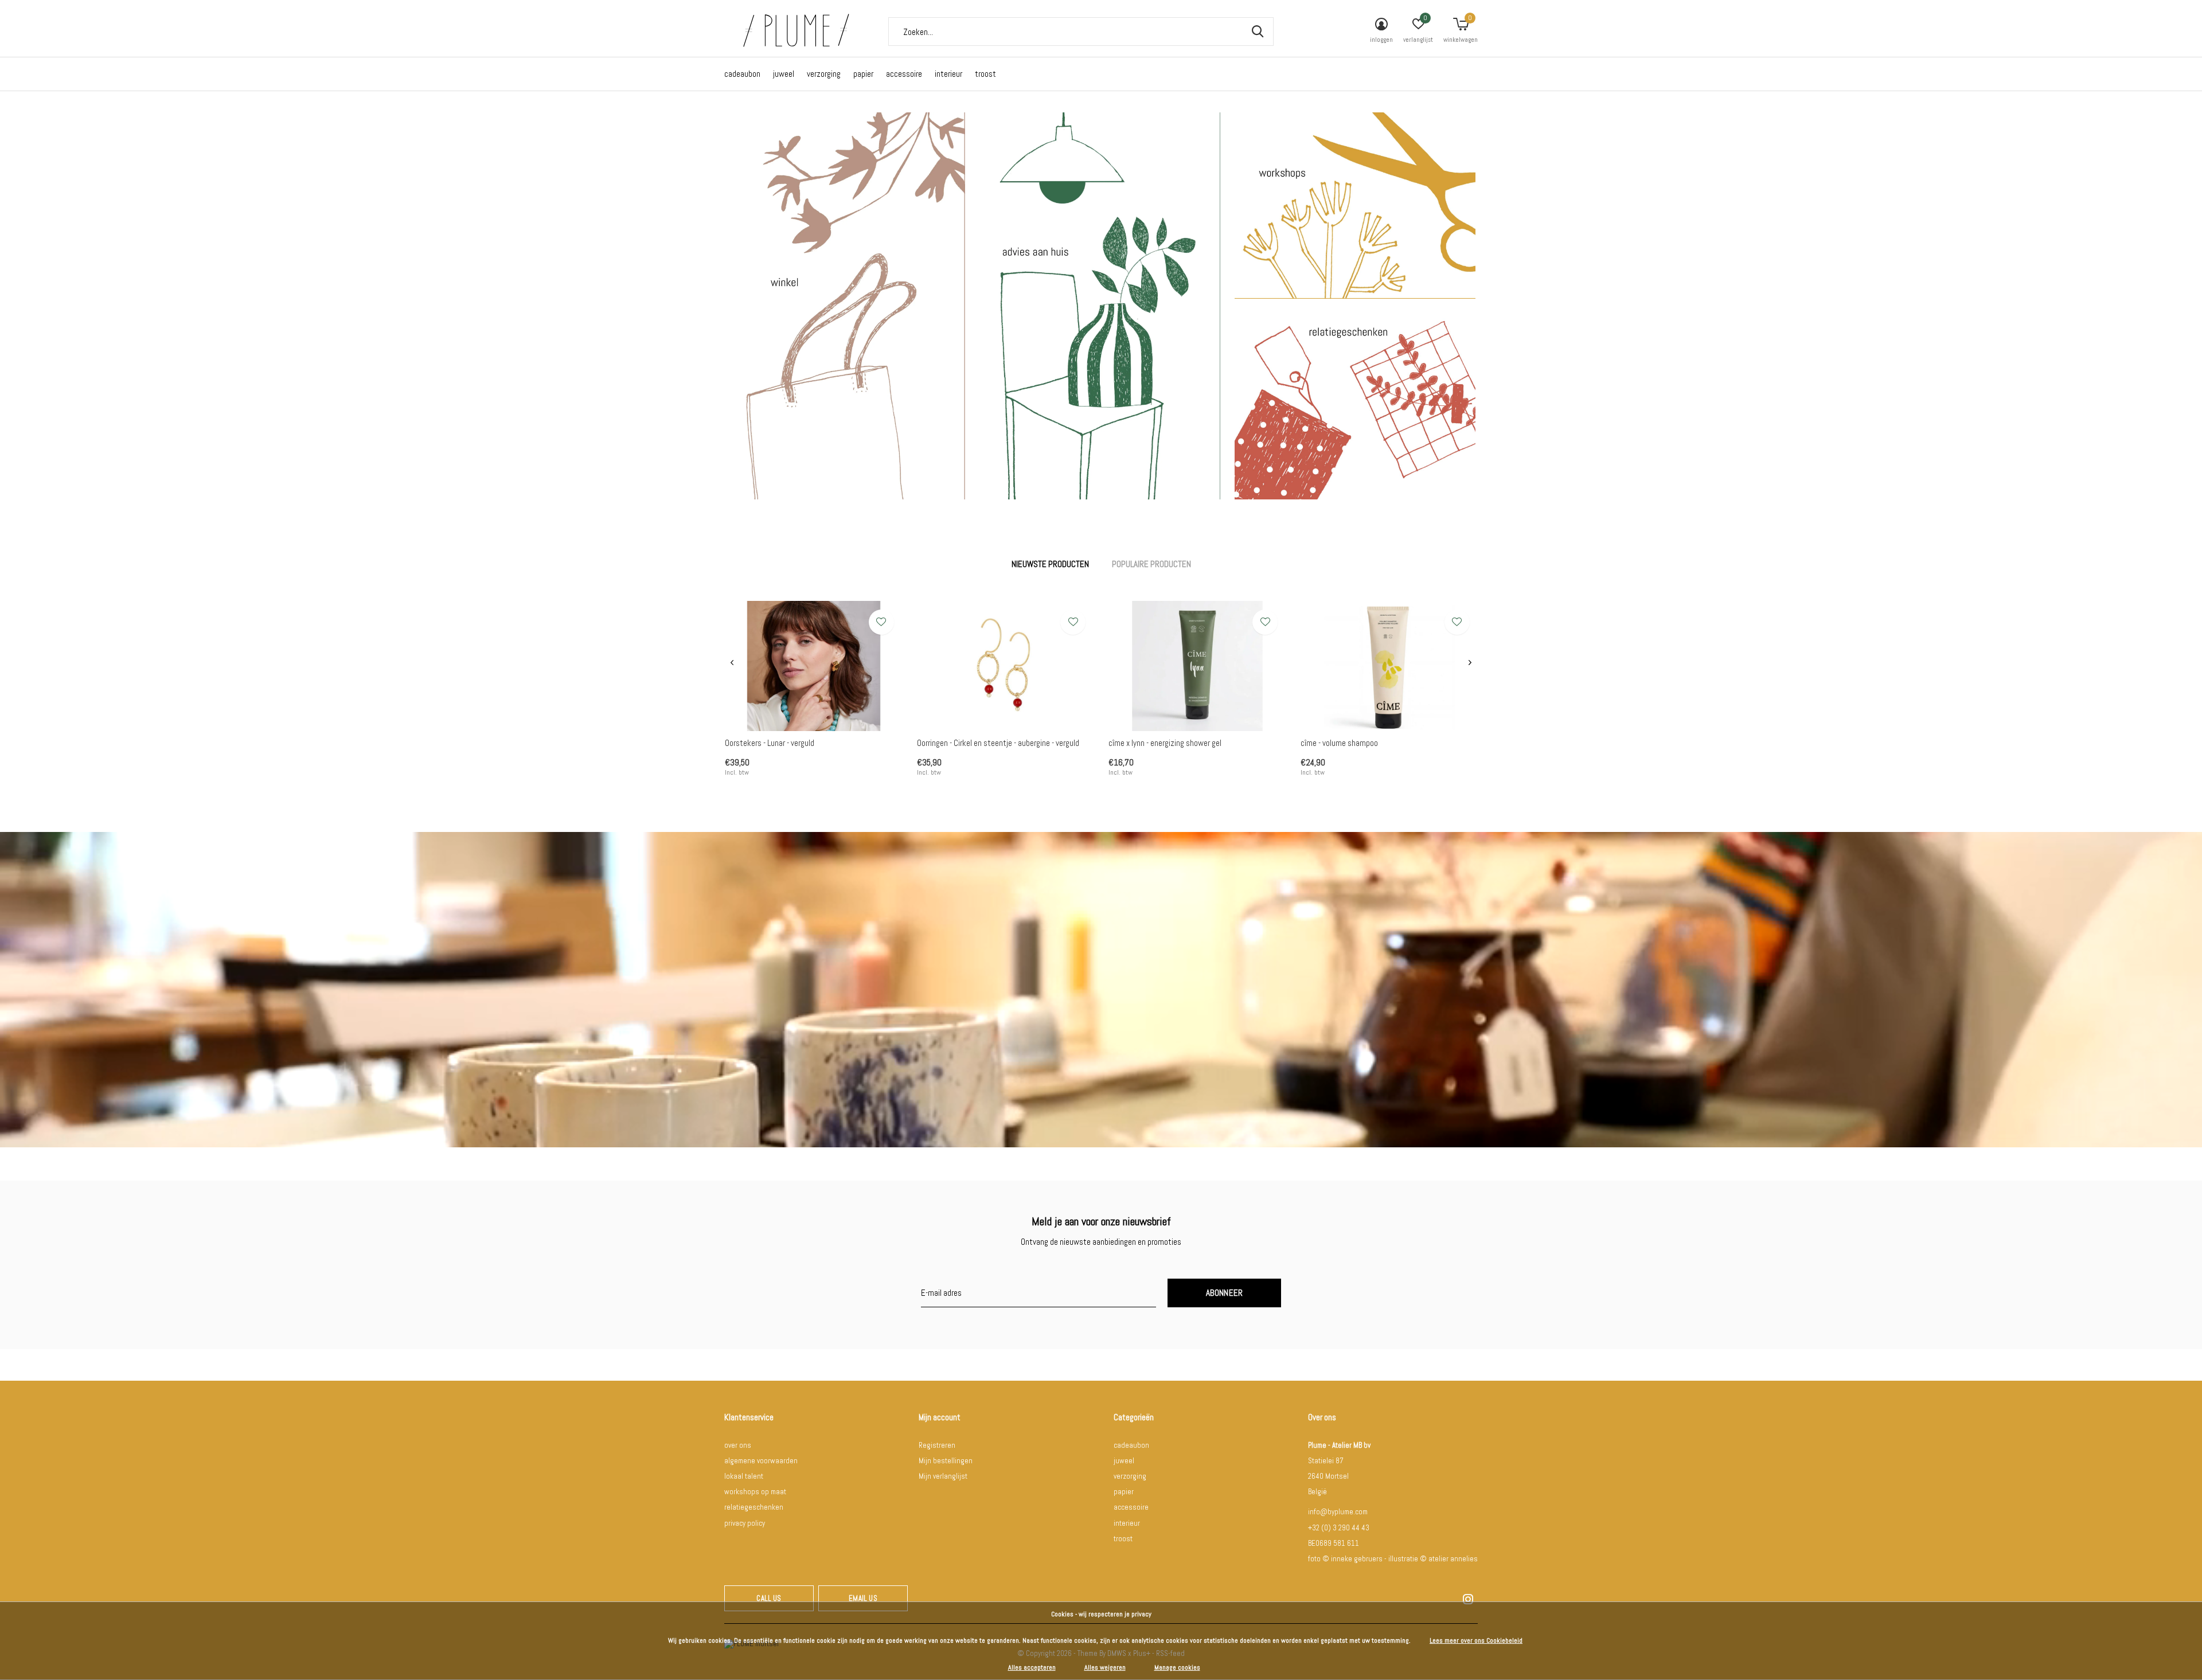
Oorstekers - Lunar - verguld (770, 743)
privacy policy (745, 1523)
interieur (948, 74)
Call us (769, 1598)
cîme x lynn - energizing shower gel (1165, 743)
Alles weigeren (1105, 1667)
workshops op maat (755, 1492)
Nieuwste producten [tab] (1050, 564)
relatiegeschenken (754, 1507)
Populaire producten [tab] (1151, 564)
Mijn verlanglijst (943, 1476)
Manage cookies (1177, 1667)
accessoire (904, 74)
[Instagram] (1468, 1599)
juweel (784, 74)
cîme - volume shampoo (1339, 743)
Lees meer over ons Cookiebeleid (1476, 1640)
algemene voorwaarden (761, 1461)
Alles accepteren (1032, 1667)
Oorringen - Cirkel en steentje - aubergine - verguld (998, 743)
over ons (738, 1445)
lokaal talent (744, 1476)
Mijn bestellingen (946, 1461)
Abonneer (1225, 1293)
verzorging (824, 74)
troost (985, 74)
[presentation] (732, 663)
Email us (863, 1598)
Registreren (937, 1445)
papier (863, 74)
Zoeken (1258, 32)
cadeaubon (742, 74)
